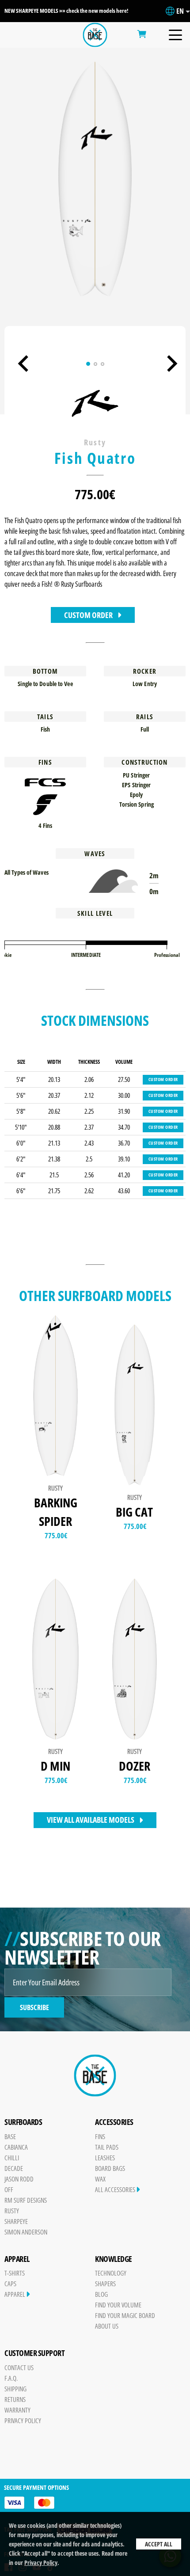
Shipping (15, 2389)
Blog (101, 2294)
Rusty (12, 2211)
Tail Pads (107, 2147)
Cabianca (16, 2147)
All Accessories (116, 2189)
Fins (100, 2136)
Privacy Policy (41, 2563)
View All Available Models (91, 1820)
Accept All (159, 2544)
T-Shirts (15, 2273)
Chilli (12, 2158)
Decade (14, 2168)
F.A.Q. (11, 2378)
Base (10, 2136)
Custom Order (88, 615)
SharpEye (16, 2221)
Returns (15, 2399)
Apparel (15, 2294)
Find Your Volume (118, 2305)
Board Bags (110, 2168)
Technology (111, 2273)
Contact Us (19, 2367)
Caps (10, 2284)
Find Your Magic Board (125, 2315)
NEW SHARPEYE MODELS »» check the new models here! (66, 11)
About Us (107, 2326)
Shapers (105, 2284)
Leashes (105, 2158)
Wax (100, 2179)
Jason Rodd (19, 2179)
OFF (9, 2189)
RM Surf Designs (26, 2200)
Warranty (17, 2410)
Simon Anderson (26, 2232)
